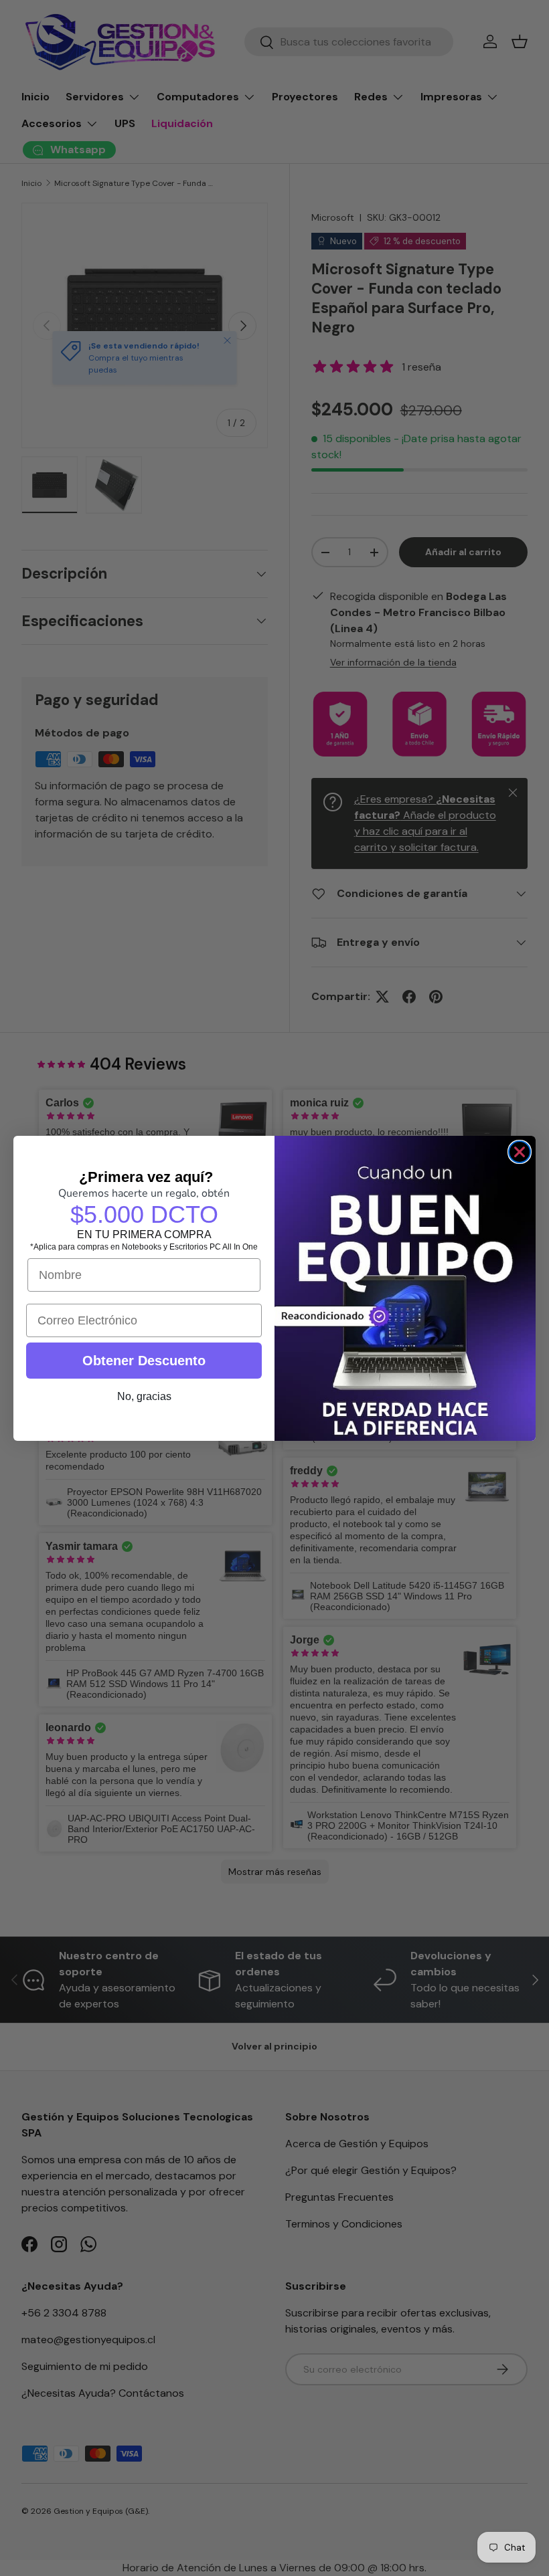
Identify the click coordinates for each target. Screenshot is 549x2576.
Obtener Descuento (144, 1361)
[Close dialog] (520, 1152)
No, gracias (144, 1396)
